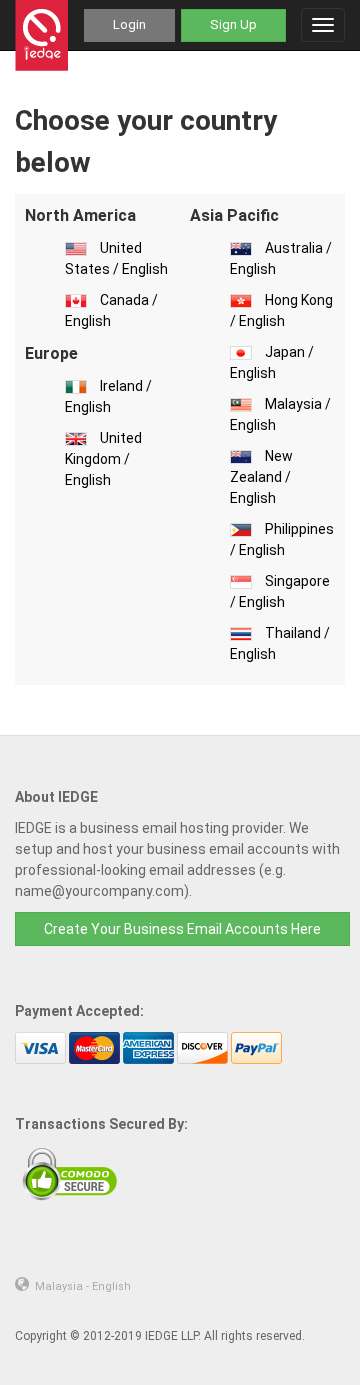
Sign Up (233, 24)
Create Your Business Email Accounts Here (182, 929)
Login (129, 24)
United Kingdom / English (103, 459)
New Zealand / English (261, 477)
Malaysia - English (83, 1286)
